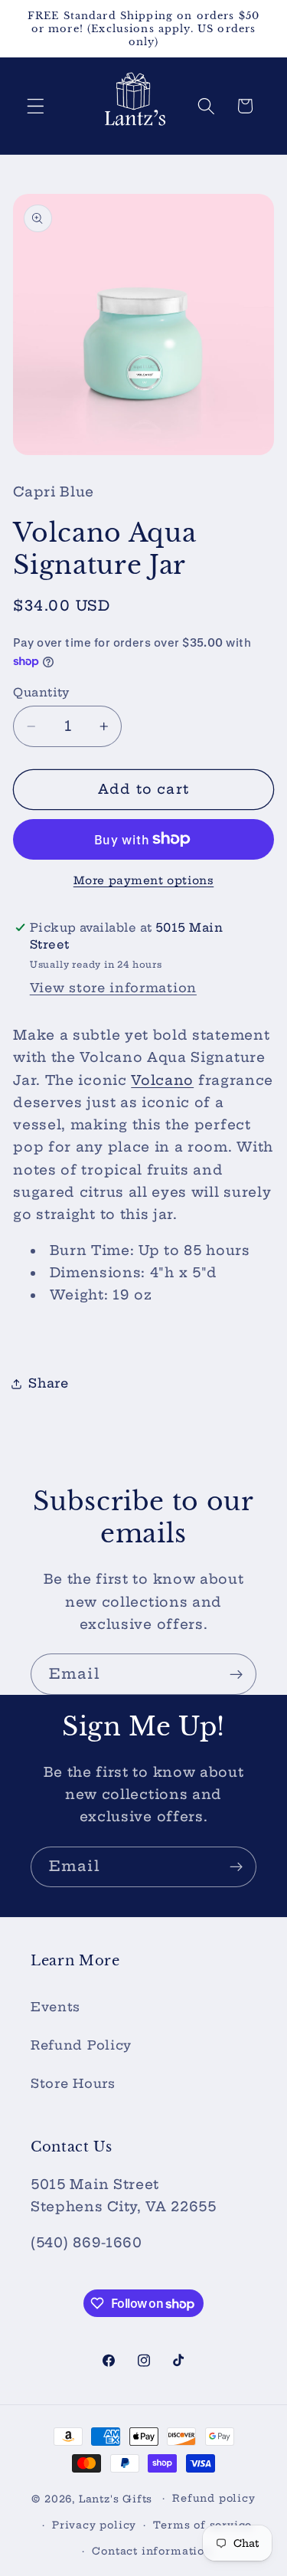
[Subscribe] (236, 1674)
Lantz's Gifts (116, 2498)
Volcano (162, 1080)
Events (55, 2007)
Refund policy (214, 2498)
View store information (113, 988)
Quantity (41, 692)
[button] (36, 106)
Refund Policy (81, 2045)
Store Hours (73, 2083)
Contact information (152, 2551)
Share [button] (48, 1383)
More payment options (144, 880)
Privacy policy (94, 2525)
